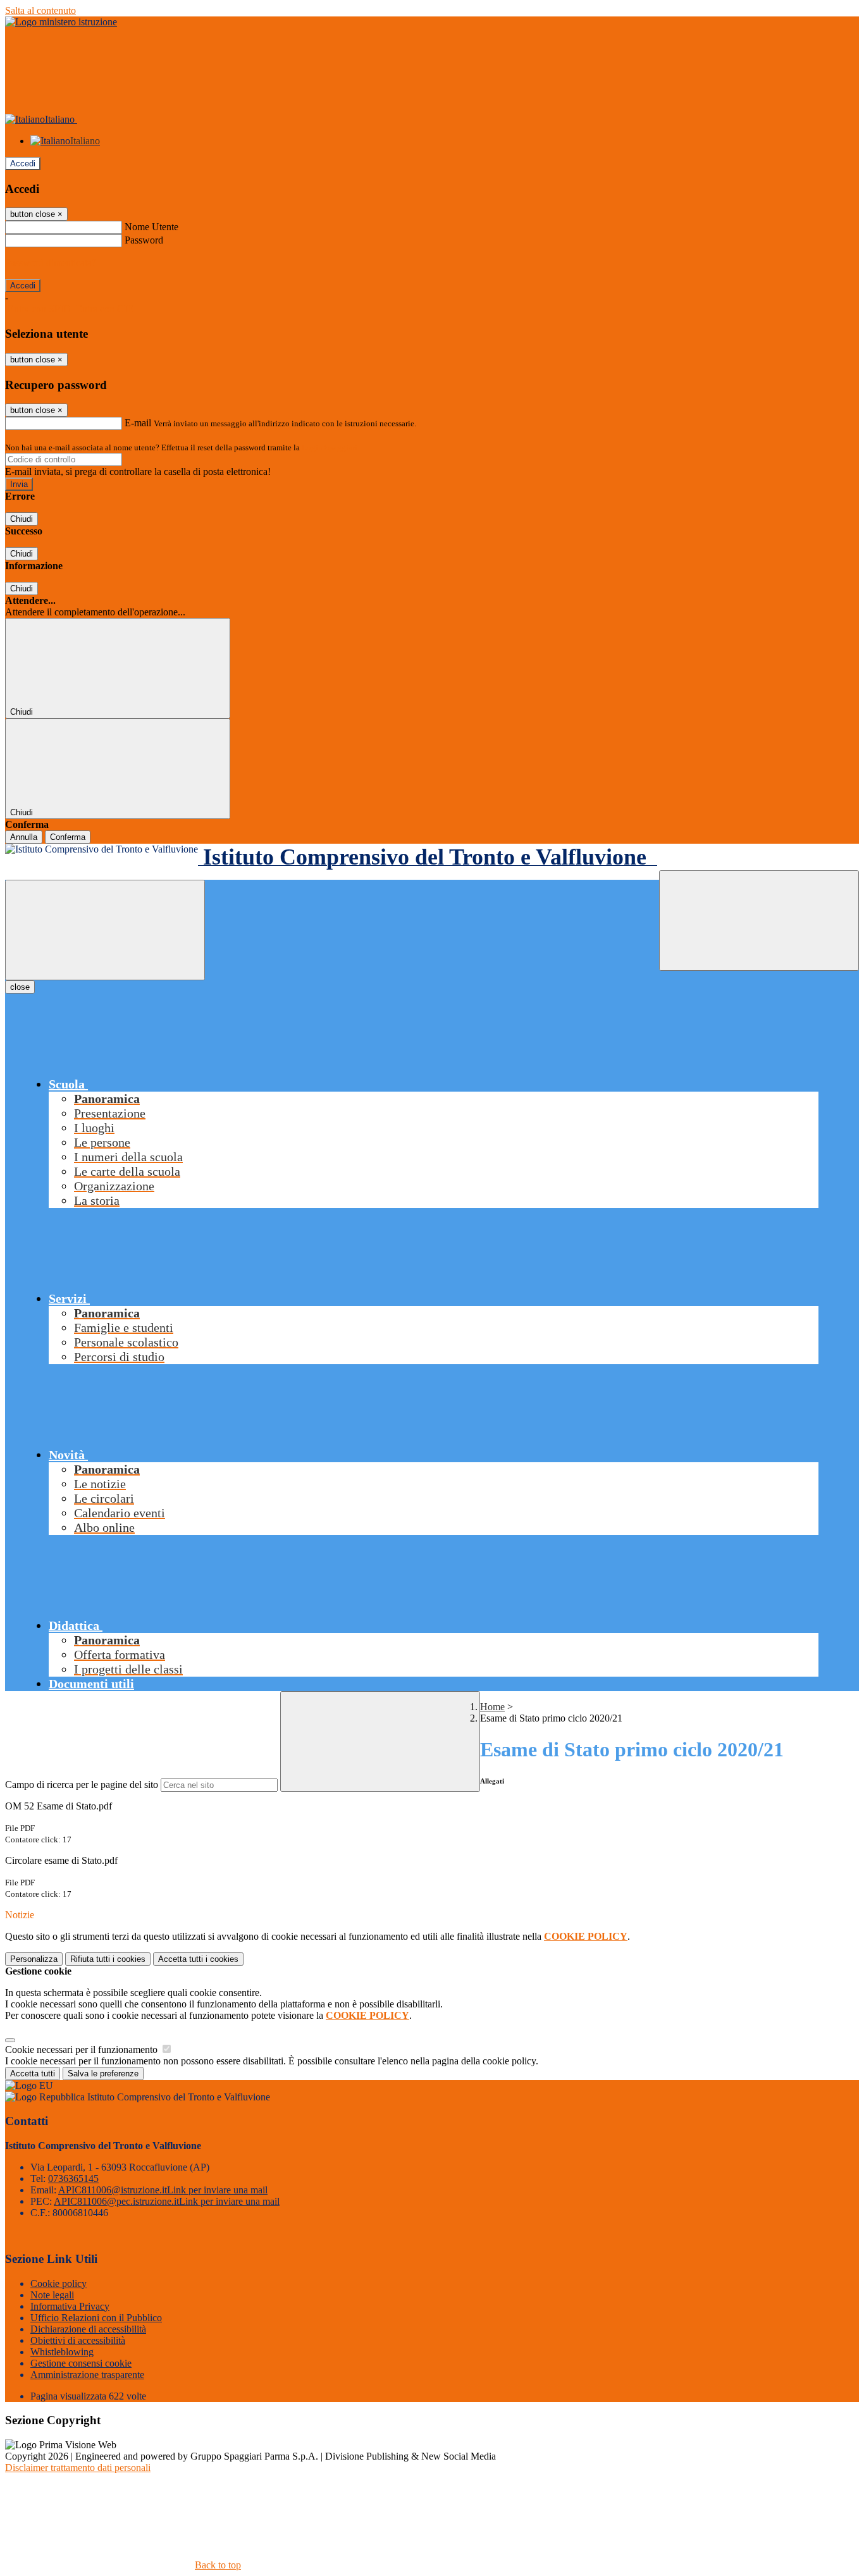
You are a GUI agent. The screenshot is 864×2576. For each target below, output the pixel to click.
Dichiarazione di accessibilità (88, 2329)
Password (144, 240)
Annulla (24, 837)
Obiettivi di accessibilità (78, 2340)
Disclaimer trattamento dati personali (78, 2468)
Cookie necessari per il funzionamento (83, 2049)
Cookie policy (59, 2283)
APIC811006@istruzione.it (163, 2190)
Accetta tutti (198, 1959)
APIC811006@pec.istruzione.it (167, 2201)
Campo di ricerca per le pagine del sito (82, 1784)
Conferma (68, 837)
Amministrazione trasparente (87, 2375)
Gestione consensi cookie (81, 2363)
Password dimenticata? (51, 263)
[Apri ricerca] (759, 921)
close (20, 987)
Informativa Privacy (70, 2306)
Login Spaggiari (330, 447)
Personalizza (34, 1959)
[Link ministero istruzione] (61, 22)
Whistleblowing (62, 2352)
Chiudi (22, 519)
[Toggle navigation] (105, 930)
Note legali (52, 2295)
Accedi (23, 163)
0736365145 (73, 2179)
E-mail (138, 423)
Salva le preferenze (103, 2074)
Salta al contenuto (40, 10)
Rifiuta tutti (108, 1959)
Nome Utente (151, 227)
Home (492, 1707)
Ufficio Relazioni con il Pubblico (96, 2318)
